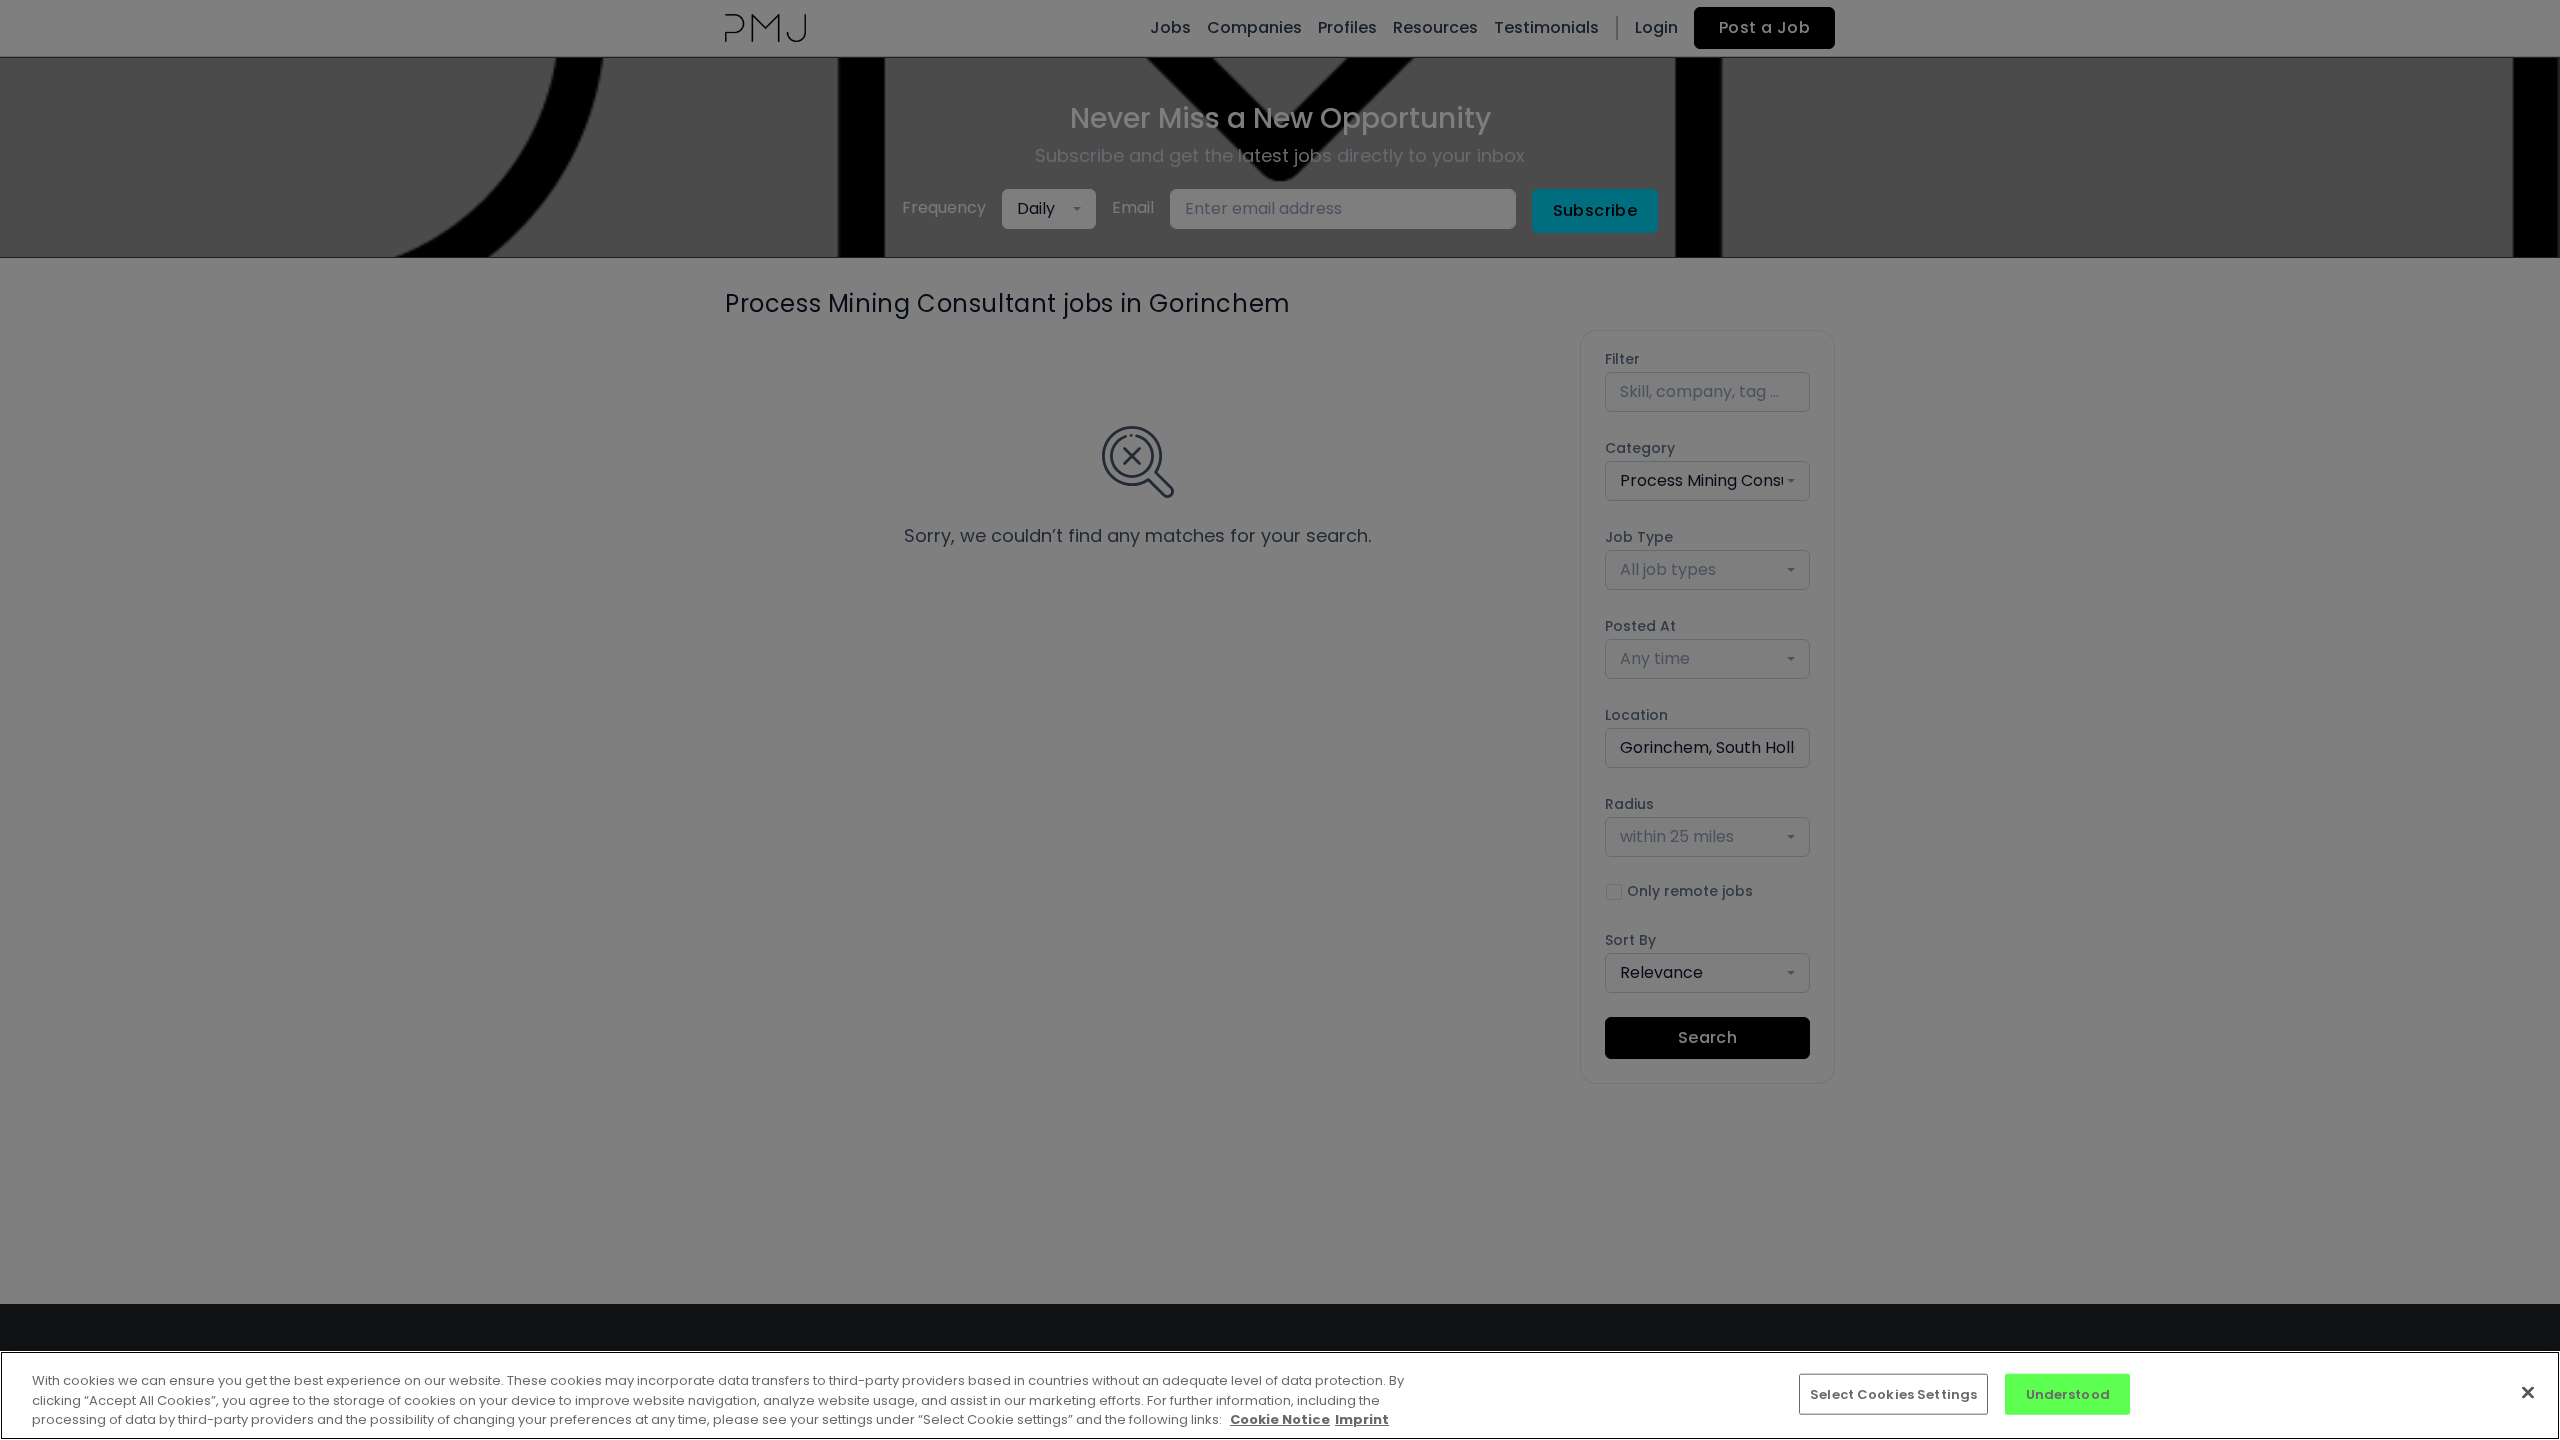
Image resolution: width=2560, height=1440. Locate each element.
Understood (2068, 1393)
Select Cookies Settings (1893, 1393)
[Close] (2528, 1392)
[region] (1280, 1395)
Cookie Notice (1280, 1419)
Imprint (1362, 1419)
